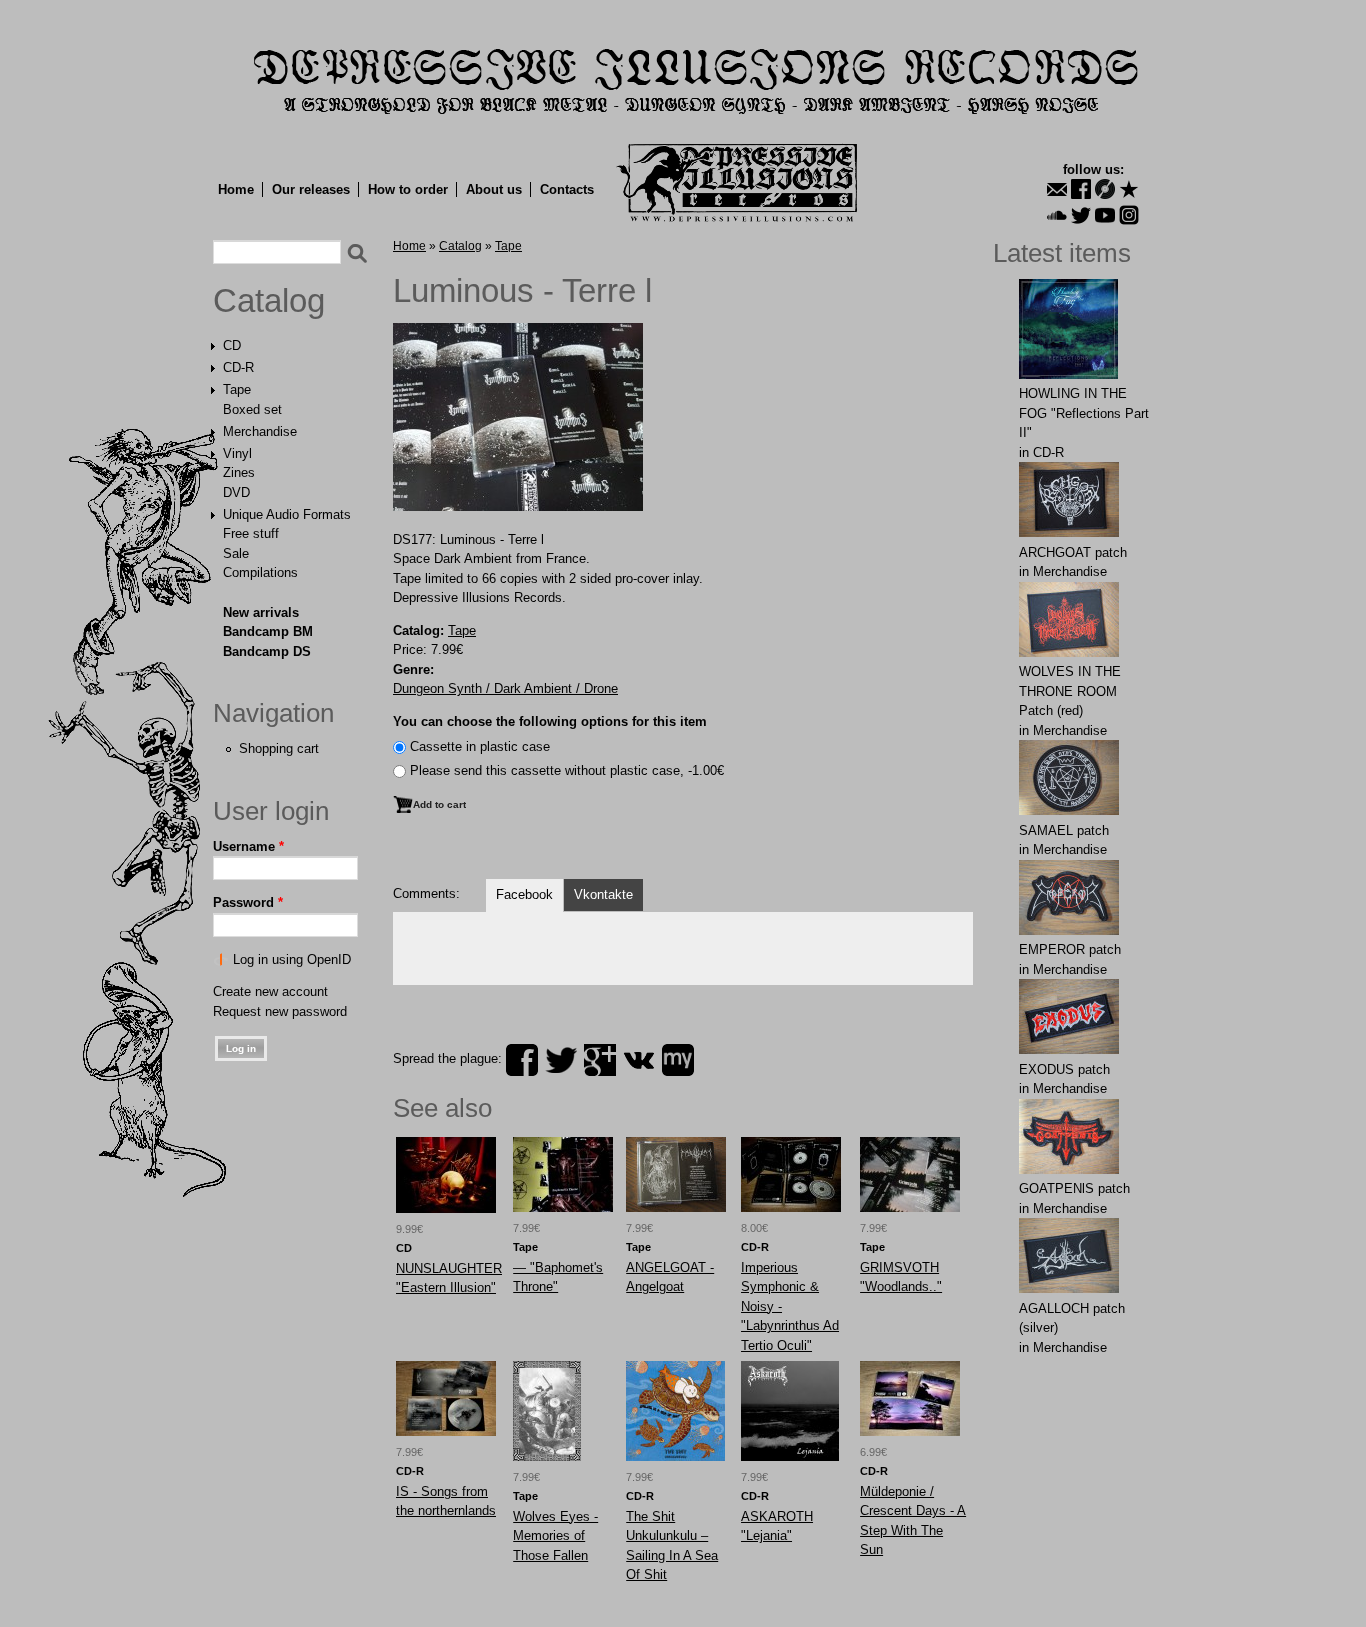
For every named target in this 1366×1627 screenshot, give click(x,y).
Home (236, 189)
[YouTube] (1105, 215)
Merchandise (260, 431)
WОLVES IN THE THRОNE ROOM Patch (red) (1070, 691)
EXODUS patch (1064, 1069)
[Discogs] (1105, 189)
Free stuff (251, 533)
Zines (239, 472)
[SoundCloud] (1057, 215)
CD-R (238, 367)
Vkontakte (603, 894)
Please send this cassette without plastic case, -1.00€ (567, 770)
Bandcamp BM (268, 631)
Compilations (260, 572)
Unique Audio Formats (287, 514)
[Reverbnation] (1129, 189)
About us (494, 189)
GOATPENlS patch (1074, 1188)
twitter (561, 1060)
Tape (237, 389)
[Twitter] (1081, 215)
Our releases (311, 189)
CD (232, 345)
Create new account (270, 991)
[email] (1057, 189)
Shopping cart (279, 748)
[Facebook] (1081, 189)
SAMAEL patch (1064, 830)
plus (600, 1060)
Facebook (524, 894)
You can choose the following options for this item (550, 721)
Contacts (567, 189)
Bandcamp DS (267, 651)
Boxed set (252, 409)
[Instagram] (1129, 215)
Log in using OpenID (292, 959)
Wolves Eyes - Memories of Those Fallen (555, 1536)
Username (248, 846)
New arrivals (261, 612)
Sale (236, 553)
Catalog (269, 301)
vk (639, 1060)
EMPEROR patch (1070, 949)
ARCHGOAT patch (1073, 552)
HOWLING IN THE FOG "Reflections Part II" (1084, 413)
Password (248, 902)
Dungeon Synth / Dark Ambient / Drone (505, 688)
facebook (522, 1060)
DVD (236, 492)
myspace (678, 1060)
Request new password (280, 1011)
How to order (408, 189)
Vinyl (237, 453)
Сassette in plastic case (480, 746)
